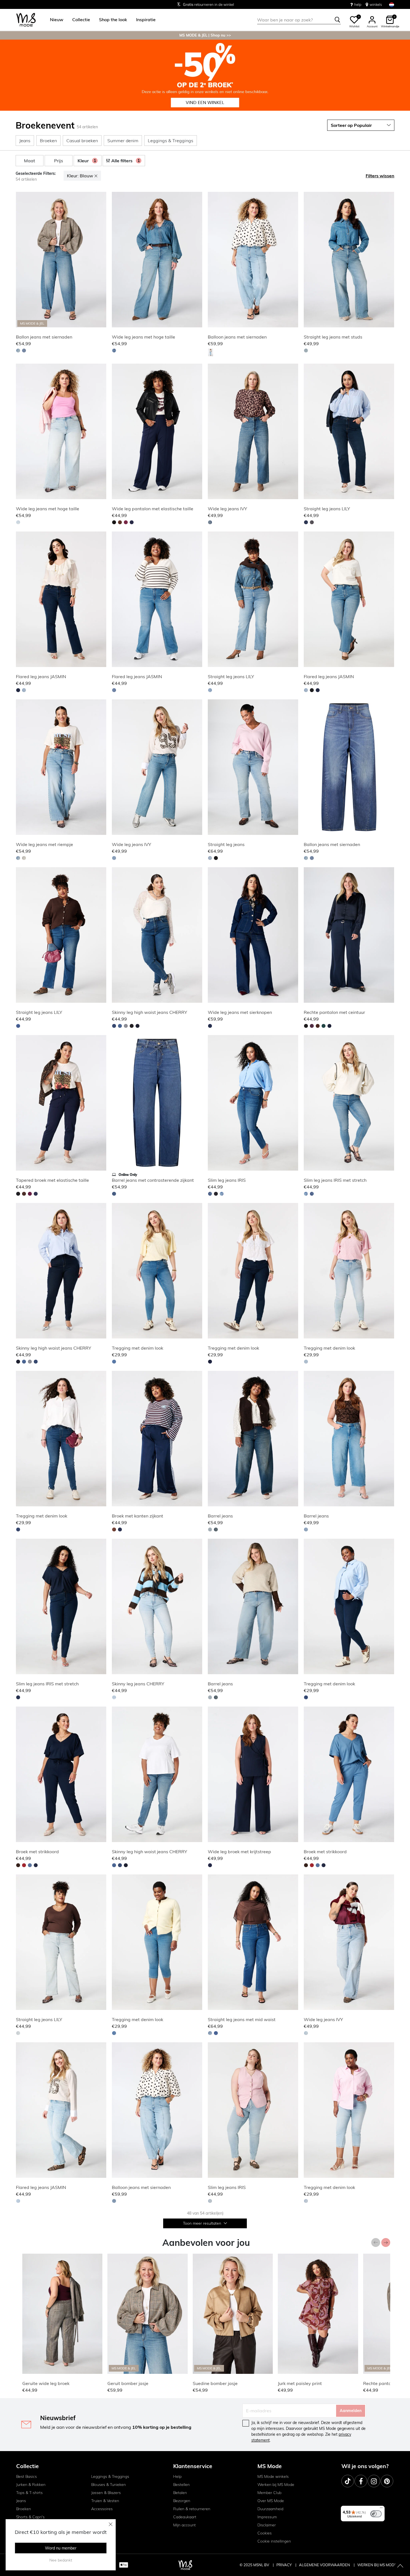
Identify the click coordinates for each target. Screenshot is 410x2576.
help (358, 4)
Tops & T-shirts (29, 2493)
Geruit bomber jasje (128, 2383)
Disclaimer (267, 2525)
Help (177, 2476)
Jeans (21, 2501)
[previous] (21, 260)
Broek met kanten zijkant (138, 1516)
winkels (376, 4)
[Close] (111, 2524)
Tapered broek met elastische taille (52, 1180)
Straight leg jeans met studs (333, 337)
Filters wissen (380, 176)
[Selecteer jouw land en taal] (392, 5)
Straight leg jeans (226, 844)
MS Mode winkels (273, 2476)
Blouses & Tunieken (108, 2485)
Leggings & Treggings (110, 2476)
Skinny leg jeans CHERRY (138, 1684)
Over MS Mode (271, 2501)
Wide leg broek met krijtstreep (239, 1852)
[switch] (376, 2514)
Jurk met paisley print (300, 2383)
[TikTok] (348, 2481)
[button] (57, 20)
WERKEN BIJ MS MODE (377, 2565)
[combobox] (299, 20)
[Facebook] (361, 2481)
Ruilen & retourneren (192, 2509)
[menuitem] (54, 20)
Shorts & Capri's (30, 2517)
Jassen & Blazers (106, 2493)
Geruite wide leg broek (46, 2383)
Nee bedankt (61, 2560)
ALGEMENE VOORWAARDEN (325, 2565)
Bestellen (181, 2485)
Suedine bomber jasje (215, 2383)
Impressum (267, 2517)
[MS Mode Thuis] (26, 20)
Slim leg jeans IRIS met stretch (335, 1180)
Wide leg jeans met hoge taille (143, 337)
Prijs (59, 161)
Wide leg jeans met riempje (44, 844)
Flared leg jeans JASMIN (41, 676)
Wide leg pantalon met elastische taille (153, 509)
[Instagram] (374, 2481)
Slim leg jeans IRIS (227, 1180)
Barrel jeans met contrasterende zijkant (153, 1180)
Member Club (269, 2493)
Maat (30, 161)
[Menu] (381, 2509)
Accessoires (102, 2509)
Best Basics (26, 2476)
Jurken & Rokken (31, 2485)
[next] (101, 260)
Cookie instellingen (274, 2541)
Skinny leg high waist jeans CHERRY (149, 1012)
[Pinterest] (387, 2481)
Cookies (265, 2533)
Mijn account (184, 2525)
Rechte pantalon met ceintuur (334, 1012)
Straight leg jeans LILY (327, 509)
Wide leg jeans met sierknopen (240, 1012)
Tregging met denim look (138, 1348)
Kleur (87, 161)
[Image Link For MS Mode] (205, 75)
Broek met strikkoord (37, 1852)
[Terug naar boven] (400, 2566)
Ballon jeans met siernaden (44, 337)
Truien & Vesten (105, 2501)
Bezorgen (182, 2501)
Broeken (24, 2509)
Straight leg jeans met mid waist (242, 2019)
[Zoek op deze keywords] (337, 20)
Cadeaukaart (185, 2517)
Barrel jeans (220, 1516)
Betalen (180, 2493)
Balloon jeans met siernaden (237, 337)
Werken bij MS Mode (276, 2485)
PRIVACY (284, 2565)
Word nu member (61, 2548)
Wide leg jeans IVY (227, 509)
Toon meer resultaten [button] (203, 2223)
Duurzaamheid (270, 2509)
